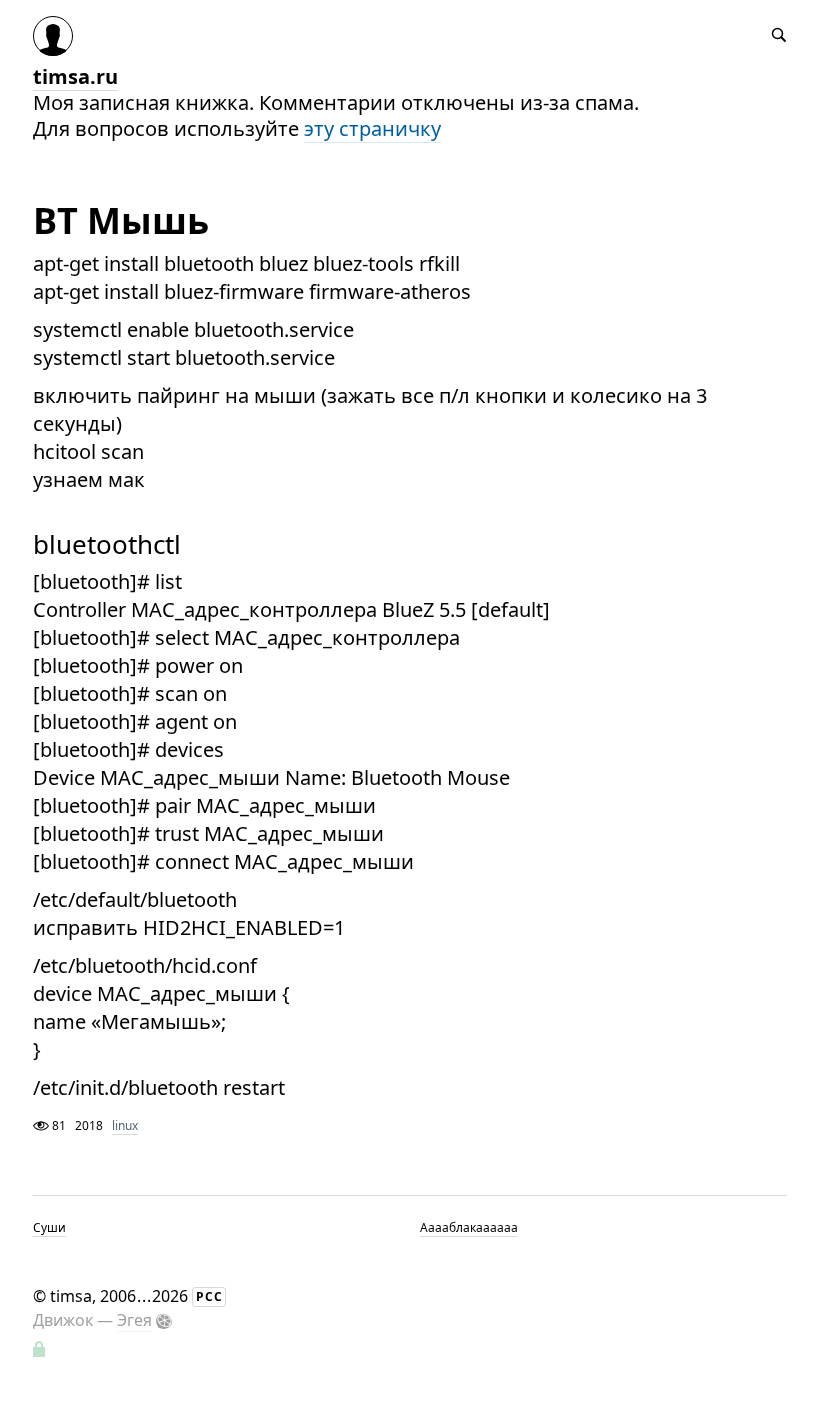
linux (125, 1125)
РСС (209, 1296)
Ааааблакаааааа (469, 1227)
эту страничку (372, 128)
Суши (49, 1227)
